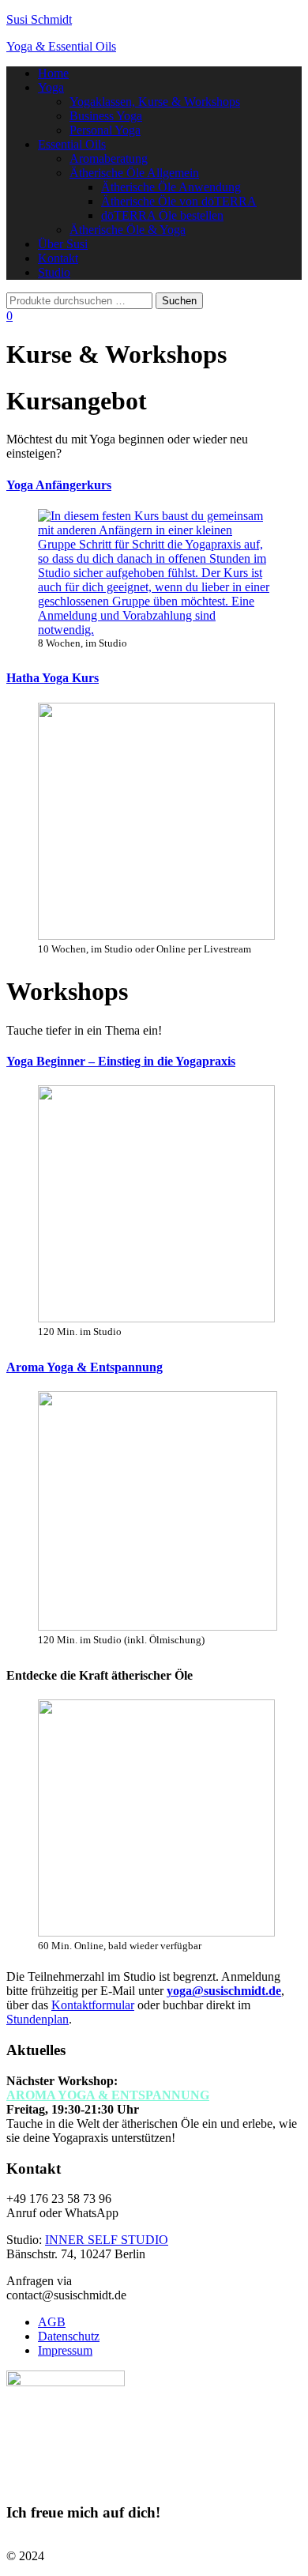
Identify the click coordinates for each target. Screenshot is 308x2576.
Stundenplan (38, 2019)
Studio (54, 272)
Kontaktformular (93, 2005)
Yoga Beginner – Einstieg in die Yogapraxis (121, 1061)
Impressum (65, 2350)
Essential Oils (72, 144)
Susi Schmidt (39, 19)
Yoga (51, 87)
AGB (52, 2322)
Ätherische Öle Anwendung (171, 187)
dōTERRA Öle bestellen (162, 215)
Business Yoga (106, 116)
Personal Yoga (105, 130)
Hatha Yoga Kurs (53, 678)
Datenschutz (69, 2336)
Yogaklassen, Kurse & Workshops (155, 102)
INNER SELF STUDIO (107, 2240)
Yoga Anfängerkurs (59, 485)
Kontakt (58, 258)
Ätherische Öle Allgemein (134, 173)
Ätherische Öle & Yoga (128, 230)
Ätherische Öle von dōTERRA (179, 201)
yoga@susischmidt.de (224, 1991)
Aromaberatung (109, 158)
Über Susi (63, 244)
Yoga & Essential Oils (61, 46)
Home (53, 73)
